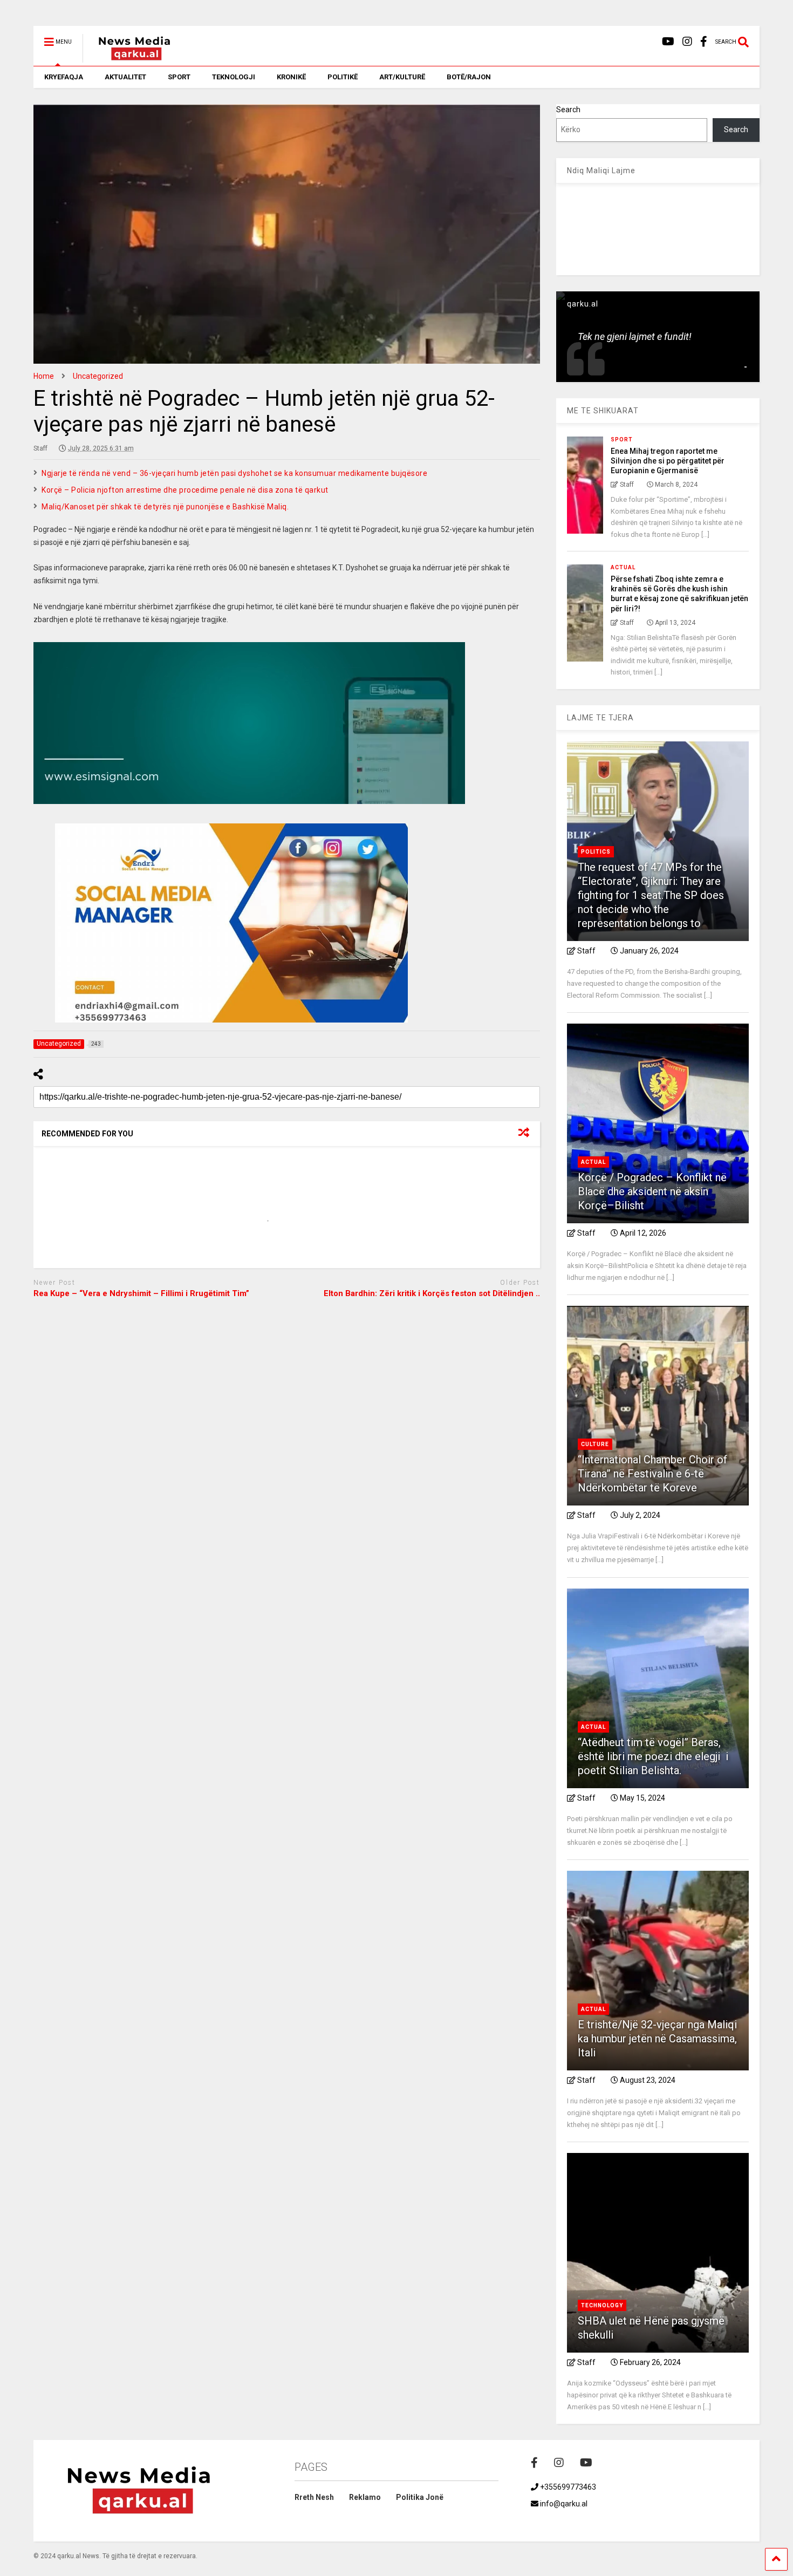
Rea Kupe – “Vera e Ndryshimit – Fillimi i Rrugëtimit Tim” (141, 1293)
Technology (602, 2305)
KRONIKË (291, 77)
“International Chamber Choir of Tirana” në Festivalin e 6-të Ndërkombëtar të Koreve (652, 1474)
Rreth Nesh (314, 2497)
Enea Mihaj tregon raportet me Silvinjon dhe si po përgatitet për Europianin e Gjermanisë (668, 461)
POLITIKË (343, 77)
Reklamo (365, 2497)
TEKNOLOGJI (234, 77)
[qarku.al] (129, 58)
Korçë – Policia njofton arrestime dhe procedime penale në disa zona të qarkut (185, 490)
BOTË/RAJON (469, 77)
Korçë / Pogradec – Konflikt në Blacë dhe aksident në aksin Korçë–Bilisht (652, 1191)
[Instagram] (687, 42)
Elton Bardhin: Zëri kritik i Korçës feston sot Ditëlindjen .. (432, 1293)
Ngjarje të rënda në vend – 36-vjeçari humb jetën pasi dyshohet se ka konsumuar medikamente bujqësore (234, 473)
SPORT (179, 77)
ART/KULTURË (402, 77)
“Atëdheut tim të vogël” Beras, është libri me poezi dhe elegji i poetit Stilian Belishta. (653, 1756)
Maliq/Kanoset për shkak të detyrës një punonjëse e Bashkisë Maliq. (165, 507)
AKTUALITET (125, 77)
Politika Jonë (420, 2497)
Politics (596, 852)
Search (568, 110)
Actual (623, 567)
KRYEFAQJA (64, 77)
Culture (595, 1444)
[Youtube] (668, 42)
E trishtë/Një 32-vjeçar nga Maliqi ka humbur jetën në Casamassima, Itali (657, 2039)
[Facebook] (704, 42)
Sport (622, 439)
